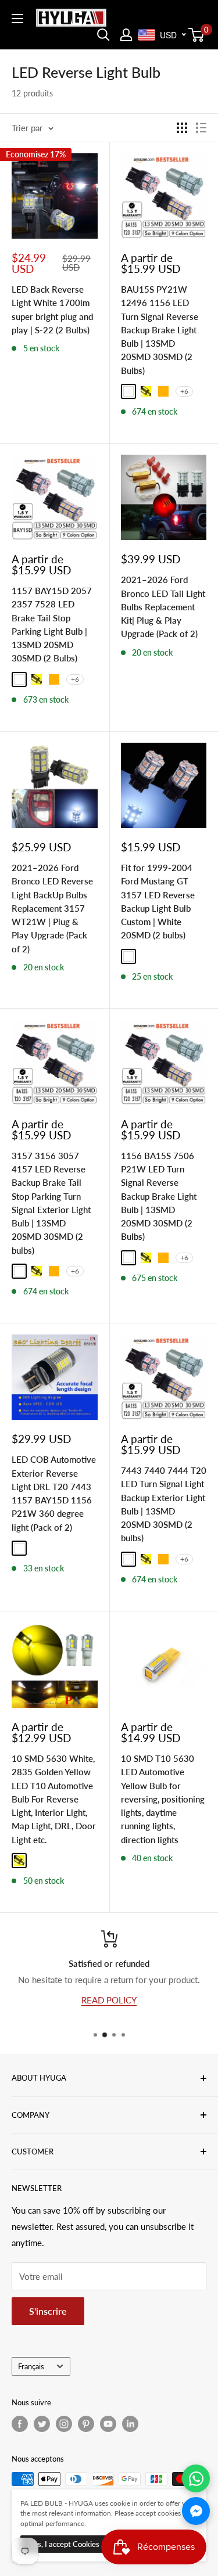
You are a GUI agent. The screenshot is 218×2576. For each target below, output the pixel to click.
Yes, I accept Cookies (65, 2544)
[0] (197, 35)
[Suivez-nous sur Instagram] (64, 2424)
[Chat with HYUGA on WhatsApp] (196, 2478)
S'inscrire (48, 2311)
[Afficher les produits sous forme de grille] (182, 128)
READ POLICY (109, 1999)
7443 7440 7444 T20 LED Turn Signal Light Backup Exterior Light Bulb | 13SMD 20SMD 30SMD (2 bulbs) (164, 1504)
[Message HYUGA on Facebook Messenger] (196, 2511)
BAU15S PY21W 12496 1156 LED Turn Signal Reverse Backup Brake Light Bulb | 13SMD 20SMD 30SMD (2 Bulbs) (160, 330)
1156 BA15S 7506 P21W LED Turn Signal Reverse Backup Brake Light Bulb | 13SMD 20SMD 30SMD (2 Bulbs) (159, 1196)
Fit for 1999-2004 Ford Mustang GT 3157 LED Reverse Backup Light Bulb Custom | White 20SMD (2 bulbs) (158, 901)
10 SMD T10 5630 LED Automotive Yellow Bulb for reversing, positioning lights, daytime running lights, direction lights (163, 1799)
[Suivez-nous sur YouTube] (108, 2424)
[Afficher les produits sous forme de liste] (201, 128)
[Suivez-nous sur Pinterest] (86, 2424)
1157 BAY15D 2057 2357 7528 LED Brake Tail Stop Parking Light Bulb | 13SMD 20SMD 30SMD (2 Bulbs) (52, 624)
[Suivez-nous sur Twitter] (42, 2424)
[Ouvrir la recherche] (103, 35)
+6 (184, 391)
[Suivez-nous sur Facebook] (20, 2424)
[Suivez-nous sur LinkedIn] (130, 2424)
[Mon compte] (126, 35)
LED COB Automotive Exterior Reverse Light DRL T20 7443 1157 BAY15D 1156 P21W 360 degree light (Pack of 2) (54, 1493)
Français (31, 2366)
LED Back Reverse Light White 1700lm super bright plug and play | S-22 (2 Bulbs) (52, 310)
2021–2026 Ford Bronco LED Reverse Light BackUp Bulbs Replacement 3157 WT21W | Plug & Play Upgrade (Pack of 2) (52, 908)
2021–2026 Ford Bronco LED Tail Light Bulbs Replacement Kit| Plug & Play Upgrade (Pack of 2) (163, 607)
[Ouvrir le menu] (17, 19)
